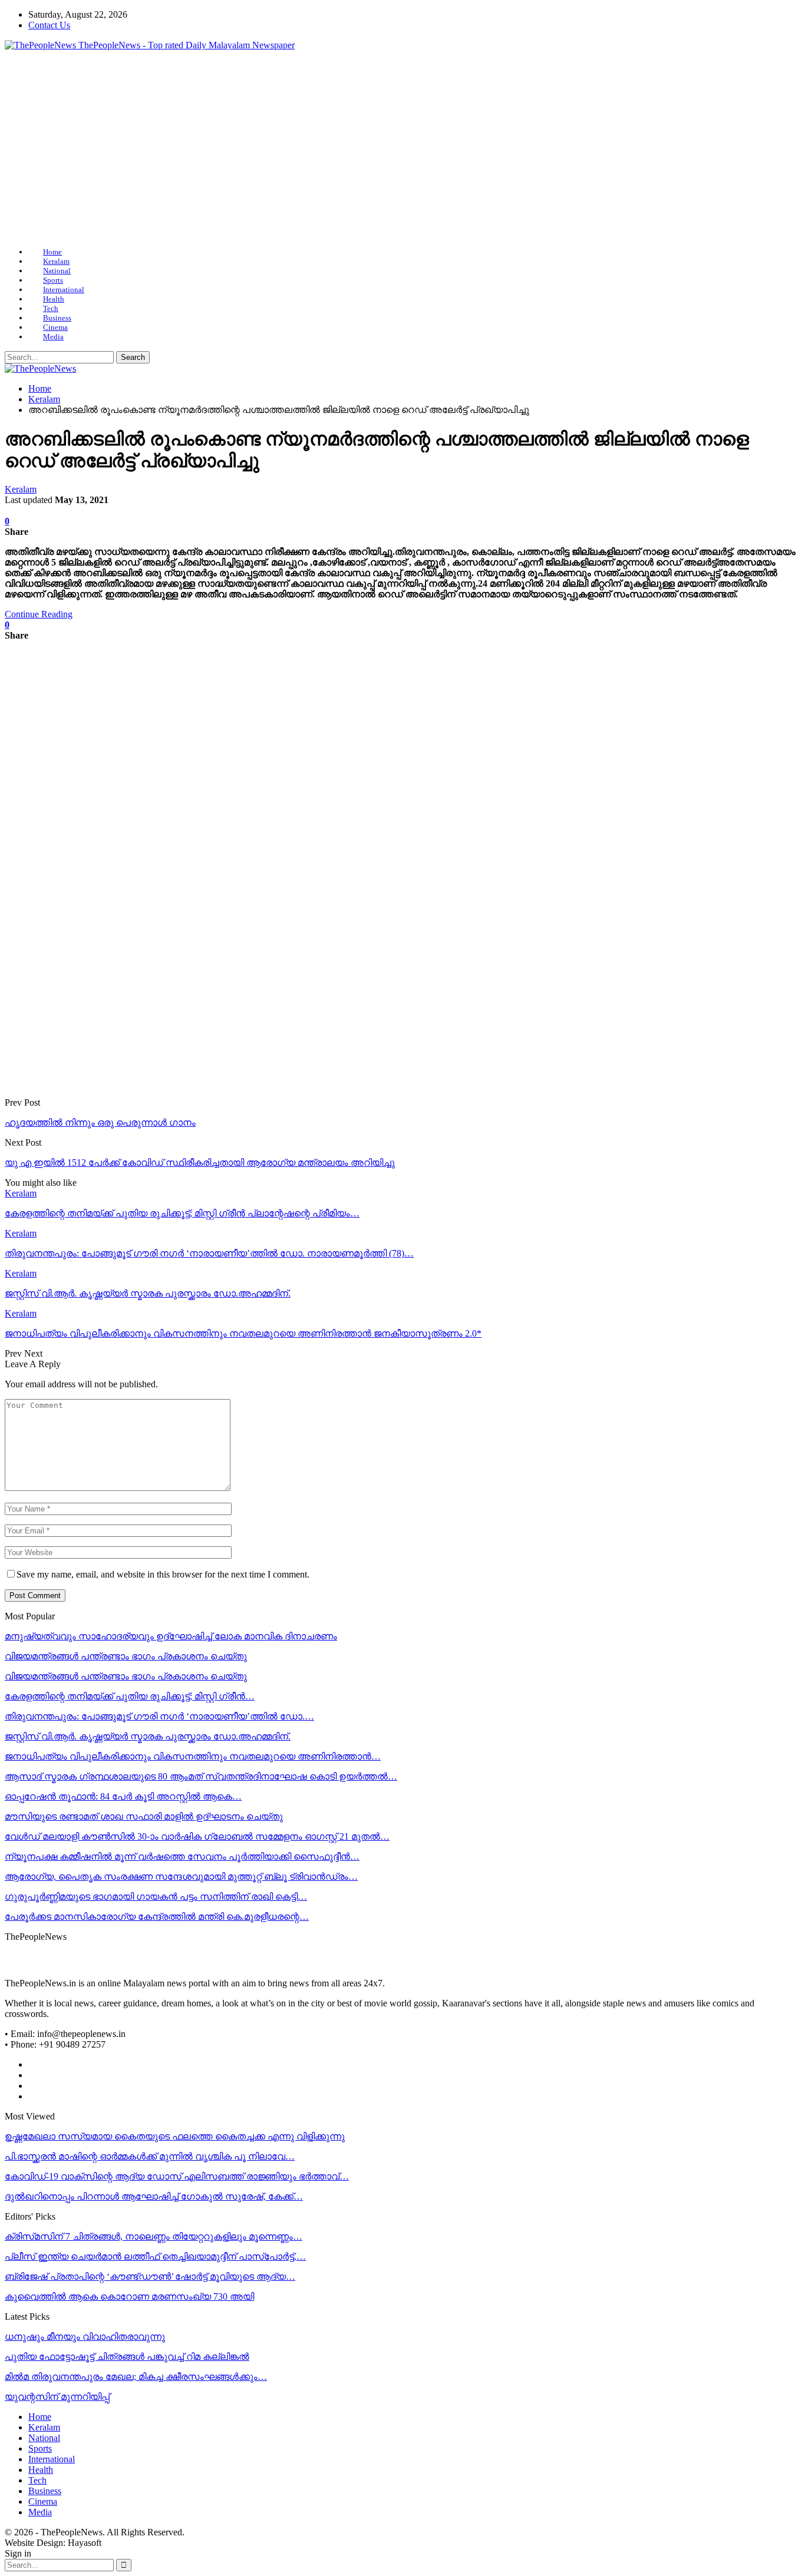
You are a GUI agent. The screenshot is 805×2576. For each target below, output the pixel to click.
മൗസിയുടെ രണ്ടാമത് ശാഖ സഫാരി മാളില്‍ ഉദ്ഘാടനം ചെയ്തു (144, 1816)
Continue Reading (39, 614)
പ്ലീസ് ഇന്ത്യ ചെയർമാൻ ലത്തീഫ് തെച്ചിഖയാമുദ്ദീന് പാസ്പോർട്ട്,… (155, 2256)
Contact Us (49, 25)
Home (52, 252)
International (64, 290)
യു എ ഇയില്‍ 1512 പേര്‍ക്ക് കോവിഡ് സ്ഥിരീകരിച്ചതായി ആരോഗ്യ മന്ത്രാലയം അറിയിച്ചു (200, 1163)
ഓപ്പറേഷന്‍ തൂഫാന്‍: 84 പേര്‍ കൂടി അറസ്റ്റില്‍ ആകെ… (123, 1796)
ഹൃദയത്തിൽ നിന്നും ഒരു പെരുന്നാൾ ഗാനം (100, 1122)
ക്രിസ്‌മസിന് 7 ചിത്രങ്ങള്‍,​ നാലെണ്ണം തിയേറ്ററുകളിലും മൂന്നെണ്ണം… (154, 2236)
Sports (53, 280)
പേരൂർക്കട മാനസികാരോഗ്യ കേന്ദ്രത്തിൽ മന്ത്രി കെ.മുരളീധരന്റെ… (157, 1917)
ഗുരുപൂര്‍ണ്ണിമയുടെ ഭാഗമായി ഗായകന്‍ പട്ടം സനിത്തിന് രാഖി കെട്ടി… (156, 1897)
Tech (51, 308)
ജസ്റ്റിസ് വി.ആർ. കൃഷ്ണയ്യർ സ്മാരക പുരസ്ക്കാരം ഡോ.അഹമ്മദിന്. (148, 1736)
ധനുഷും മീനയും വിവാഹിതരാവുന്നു (85, 2337)
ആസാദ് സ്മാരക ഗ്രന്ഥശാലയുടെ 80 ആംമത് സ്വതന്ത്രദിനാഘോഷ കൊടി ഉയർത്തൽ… (201, 1776)
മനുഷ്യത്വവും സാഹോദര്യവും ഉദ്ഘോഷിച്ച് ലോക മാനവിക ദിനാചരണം (171, 1636)
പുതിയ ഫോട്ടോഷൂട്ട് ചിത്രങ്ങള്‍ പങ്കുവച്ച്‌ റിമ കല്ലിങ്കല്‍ (127, 2357)
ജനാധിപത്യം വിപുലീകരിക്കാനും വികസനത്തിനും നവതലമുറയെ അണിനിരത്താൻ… (193, 1756)
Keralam (56, 261)
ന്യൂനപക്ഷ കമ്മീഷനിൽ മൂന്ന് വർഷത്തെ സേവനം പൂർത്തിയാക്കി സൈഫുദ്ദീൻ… (182, 1856)
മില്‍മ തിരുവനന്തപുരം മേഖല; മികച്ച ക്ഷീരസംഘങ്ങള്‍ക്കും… (136, 2377)
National (57, 271)
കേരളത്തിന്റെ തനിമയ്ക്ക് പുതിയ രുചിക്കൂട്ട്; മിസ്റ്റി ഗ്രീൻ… (130, 1696)
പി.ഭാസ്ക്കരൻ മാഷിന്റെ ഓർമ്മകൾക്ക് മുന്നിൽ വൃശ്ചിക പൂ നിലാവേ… (150, 2156)
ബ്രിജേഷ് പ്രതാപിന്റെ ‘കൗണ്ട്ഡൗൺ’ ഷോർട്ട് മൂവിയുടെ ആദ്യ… (150, 2276)
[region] (402, 149)
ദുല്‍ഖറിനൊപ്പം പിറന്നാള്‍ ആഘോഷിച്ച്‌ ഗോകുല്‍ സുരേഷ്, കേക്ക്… (154, 2196)
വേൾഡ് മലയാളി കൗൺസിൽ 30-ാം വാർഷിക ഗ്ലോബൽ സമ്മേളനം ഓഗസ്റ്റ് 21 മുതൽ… (197, 1836)
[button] (402, 210)
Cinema (55, 327)
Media (53, 337)
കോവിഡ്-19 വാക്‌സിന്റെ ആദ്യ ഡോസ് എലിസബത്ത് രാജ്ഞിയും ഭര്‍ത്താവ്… (177, 2176)
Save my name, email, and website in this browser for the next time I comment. (163, 1574)
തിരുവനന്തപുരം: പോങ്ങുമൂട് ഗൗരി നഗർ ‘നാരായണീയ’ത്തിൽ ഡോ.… (159, 1716)
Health (54, 299)
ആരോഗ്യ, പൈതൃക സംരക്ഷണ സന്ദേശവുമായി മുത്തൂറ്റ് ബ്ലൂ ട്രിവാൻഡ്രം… (181, 1876)
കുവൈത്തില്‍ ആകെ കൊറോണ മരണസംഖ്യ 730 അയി (129, 2296)
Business (57, 318)
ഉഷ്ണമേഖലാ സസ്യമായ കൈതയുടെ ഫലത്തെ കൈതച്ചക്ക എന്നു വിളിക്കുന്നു (175, 2136)
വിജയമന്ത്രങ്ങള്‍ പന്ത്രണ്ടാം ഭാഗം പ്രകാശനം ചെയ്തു (126, 1656)
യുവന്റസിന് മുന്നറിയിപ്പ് (57, 2397)
